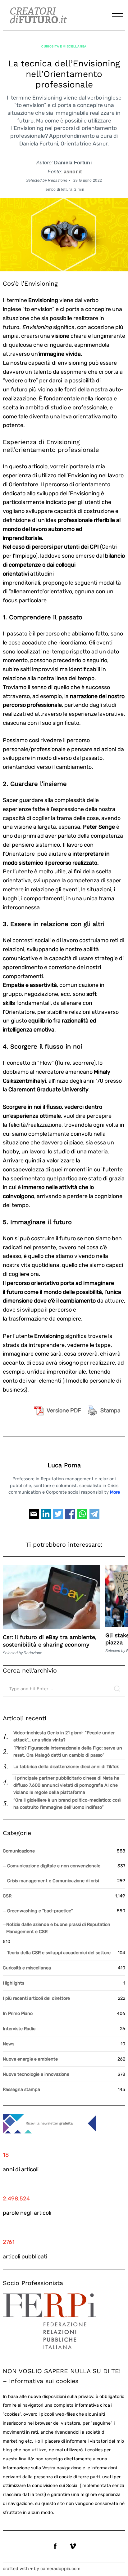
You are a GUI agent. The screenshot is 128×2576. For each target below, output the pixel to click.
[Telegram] (94, 1517)
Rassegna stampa (21, 2090)
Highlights (14, 1983)
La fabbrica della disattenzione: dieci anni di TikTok (66, 1767)
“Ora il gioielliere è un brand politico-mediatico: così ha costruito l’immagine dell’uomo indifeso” (67, 1804)
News (9, 2044)
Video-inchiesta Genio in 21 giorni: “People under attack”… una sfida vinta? (64, 1736)
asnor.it (73, 172)
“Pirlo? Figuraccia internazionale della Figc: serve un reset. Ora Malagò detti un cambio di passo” (68, 1752)
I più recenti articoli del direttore (36, 1998)
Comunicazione (19, 1851)
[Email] (34, 1517)
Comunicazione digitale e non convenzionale (54, 1866)
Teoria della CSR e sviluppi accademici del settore (59, 1953)
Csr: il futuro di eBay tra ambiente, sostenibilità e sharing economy (50, 1641)
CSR (7, 1896)
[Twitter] (58, 1517)
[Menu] (118, 15)
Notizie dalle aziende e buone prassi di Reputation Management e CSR (58, 1928)
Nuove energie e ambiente (30, 2059)
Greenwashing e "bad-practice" (40, 1911)
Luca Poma (64, 1465)
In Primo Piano (18, 2014)
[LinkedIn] (46, 1517)
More (115, 1492)
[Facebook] (70, 1517)
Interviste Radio (19, 2029)
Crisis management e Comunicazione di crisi (53, 1881)
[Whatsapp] (82, 1517)
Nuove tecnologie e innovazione (36, 2074)
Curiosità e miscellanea (64, 46)
